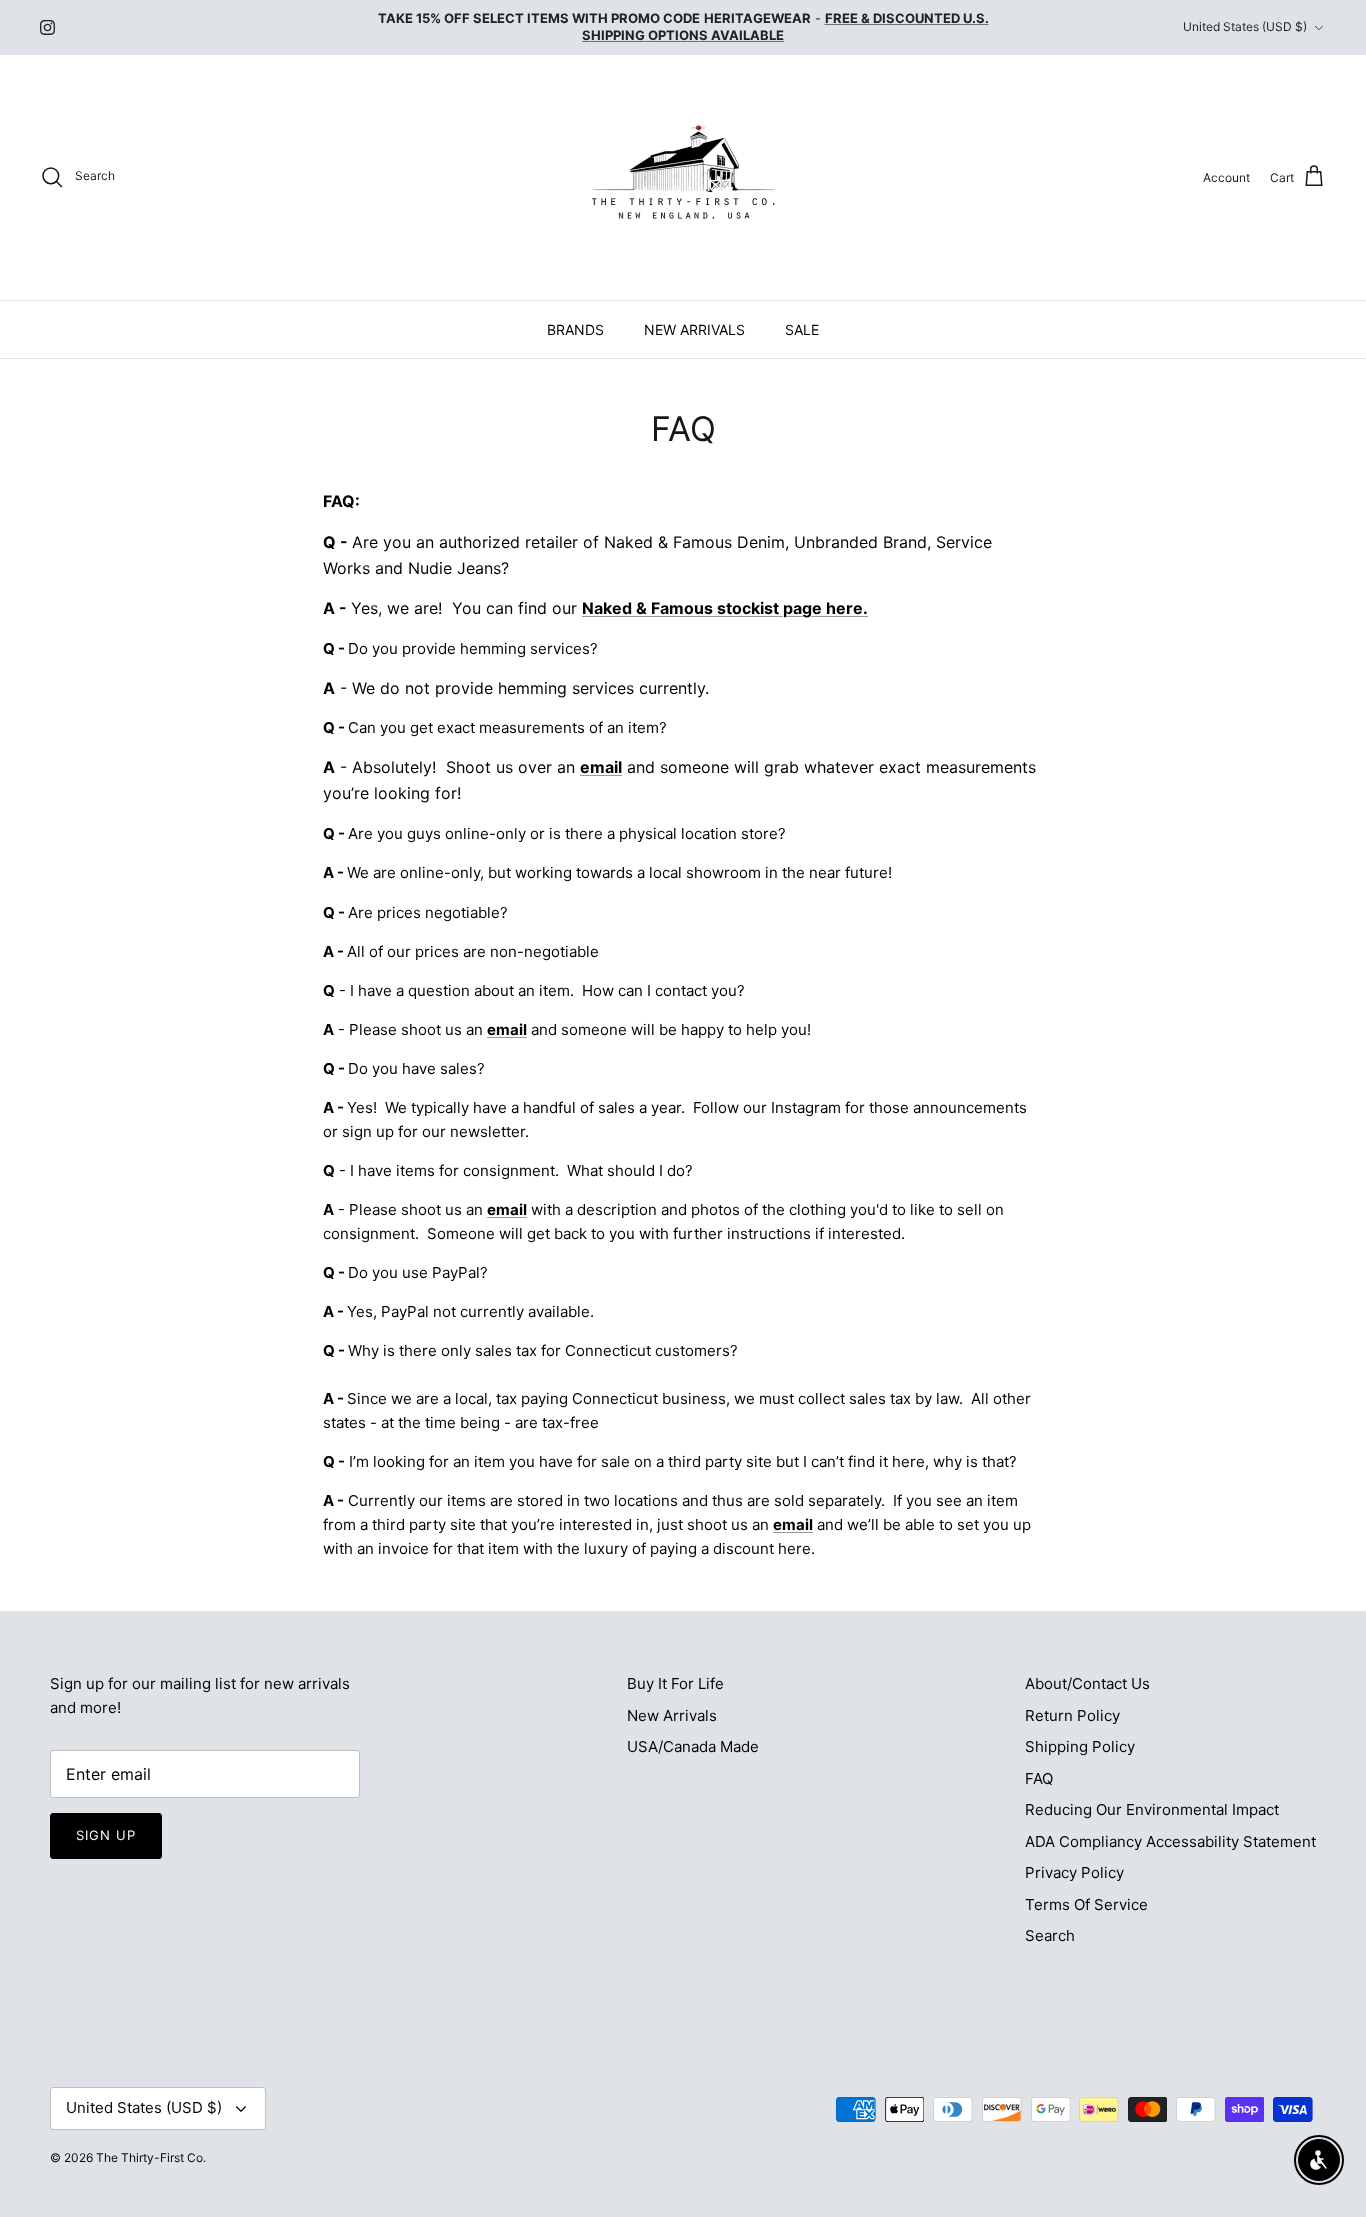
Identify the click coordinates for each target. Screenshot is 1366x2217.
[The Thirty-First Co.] (683, 177)
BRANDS (575, 329)
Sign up (106, 1835)
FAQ (1039, 1778)
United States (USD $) (1245, 26)
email (601, 767)
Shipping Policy (1080, 1746)
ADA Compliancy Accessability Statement (1170, 1841)
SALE (802, 329)
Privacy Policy (1074, 1872)
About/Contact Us (1087, 1683)
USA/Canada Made (693, 1746)
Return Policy (1072, 1715)
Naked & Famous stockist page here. (725, 608)
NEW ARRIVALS (694, 329)
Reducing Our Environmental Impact (1152, 1809)
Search (1050, 1935)
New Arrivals (672, 1715)
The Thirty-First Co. (151, 2157)
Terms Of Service (1086, 1904)
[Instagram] (47, 27)
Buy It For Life (675, 1683)
